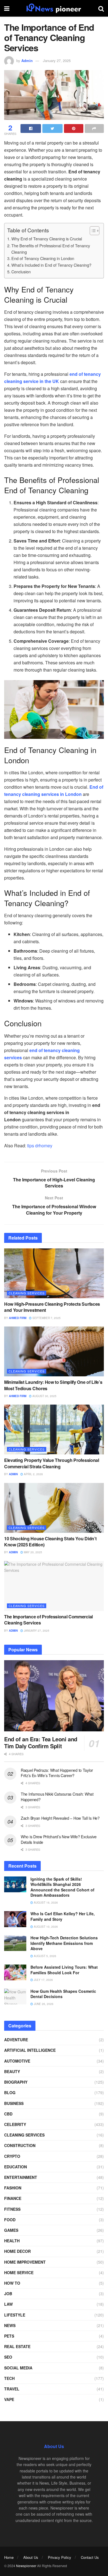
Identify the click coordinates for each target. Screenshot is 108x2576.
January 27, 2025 (57, 61)
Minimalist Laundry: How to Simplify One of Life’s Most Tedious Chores (53, 1385)
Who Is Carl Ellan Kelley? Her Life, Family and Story (63, 1916)
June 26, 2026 (43, 2004)
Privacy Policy (60, 2557)
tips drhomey (40, 1146)
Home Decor (17, 2251)
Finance (13, 2198)
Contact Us (90, 2557)
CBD (8, 2114)
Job (8, 2294)
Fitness (12, 2209)
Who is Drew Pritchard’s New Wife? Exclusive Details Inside (59, 1839)
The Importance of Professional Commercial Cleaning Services (48, 1620)
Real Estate (17, 2346)
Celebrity (15, 2124)
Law (8, 2304)
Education (16, 2167)
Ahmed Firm (18, 1318)
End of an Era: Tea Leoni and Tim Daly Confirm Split (41, 1742)
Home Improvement (25, 2262)
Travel (12, 2389)
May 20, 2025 (33, 1552)
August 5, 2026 (45, 1956)
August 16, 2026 (45, 1903)
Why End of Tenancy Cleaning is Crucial (47, 239)
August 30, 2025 (44, 1396)
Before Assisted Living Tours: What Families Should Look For (64, 1970)
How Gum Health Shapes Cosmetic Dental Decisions (63, 1994)
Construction (20, 2145)
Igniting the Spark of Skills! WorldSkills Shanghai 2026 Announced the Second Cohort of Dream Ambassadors (62, 1887)
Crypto (12, 2156)
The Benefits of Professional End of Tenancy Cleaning (51, 249)
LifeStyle (15, 2315)
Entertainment (21, 2177)
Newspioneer (26, 2566)
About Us (31, 2557)
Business (14, 2103)
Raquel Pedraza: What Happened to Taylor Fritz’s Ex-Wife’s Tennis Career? (57, 1773)
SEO (8, 2357)
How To (12, 2283)
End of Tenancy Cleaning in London (43, 258)
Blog (10, 2092)
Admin (27, 61)
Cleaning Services (27, 1293)
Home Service (19, 2272)
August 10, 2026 (45, 1927)
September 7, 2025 (46, 1318)
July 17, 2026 (43, 1980)
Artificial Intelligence (30, 2050)
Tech (9, 2378)
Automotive (17, 2061)
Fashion (13, 2188)
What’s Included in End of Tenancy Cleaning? (51, 265)
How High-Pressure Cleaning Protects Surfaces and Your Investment (52, 1307)
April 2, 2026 (33, 1474)
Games (11, 2230)
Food (10, 2220)
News (10, 2325)
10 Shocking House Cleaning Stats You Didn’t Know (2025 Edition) (50, 1542)
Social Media (18, 2368)
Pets (9, 2336)
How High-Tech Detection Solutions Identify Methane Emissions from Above (64, 1943)
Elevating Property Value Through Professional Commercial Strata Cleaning (52, 1463)
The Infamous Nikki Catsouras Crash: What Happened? (57, 1797)
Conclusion (21, 272)
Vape (9, 2399)
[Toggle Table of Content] (92, 231)
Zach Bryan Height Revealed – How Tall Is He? (60, 1818)
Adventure (16, 2040)
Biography (16, 2082)
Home (9, 2557)
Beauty (12, 2071)
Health (12, 2241)
